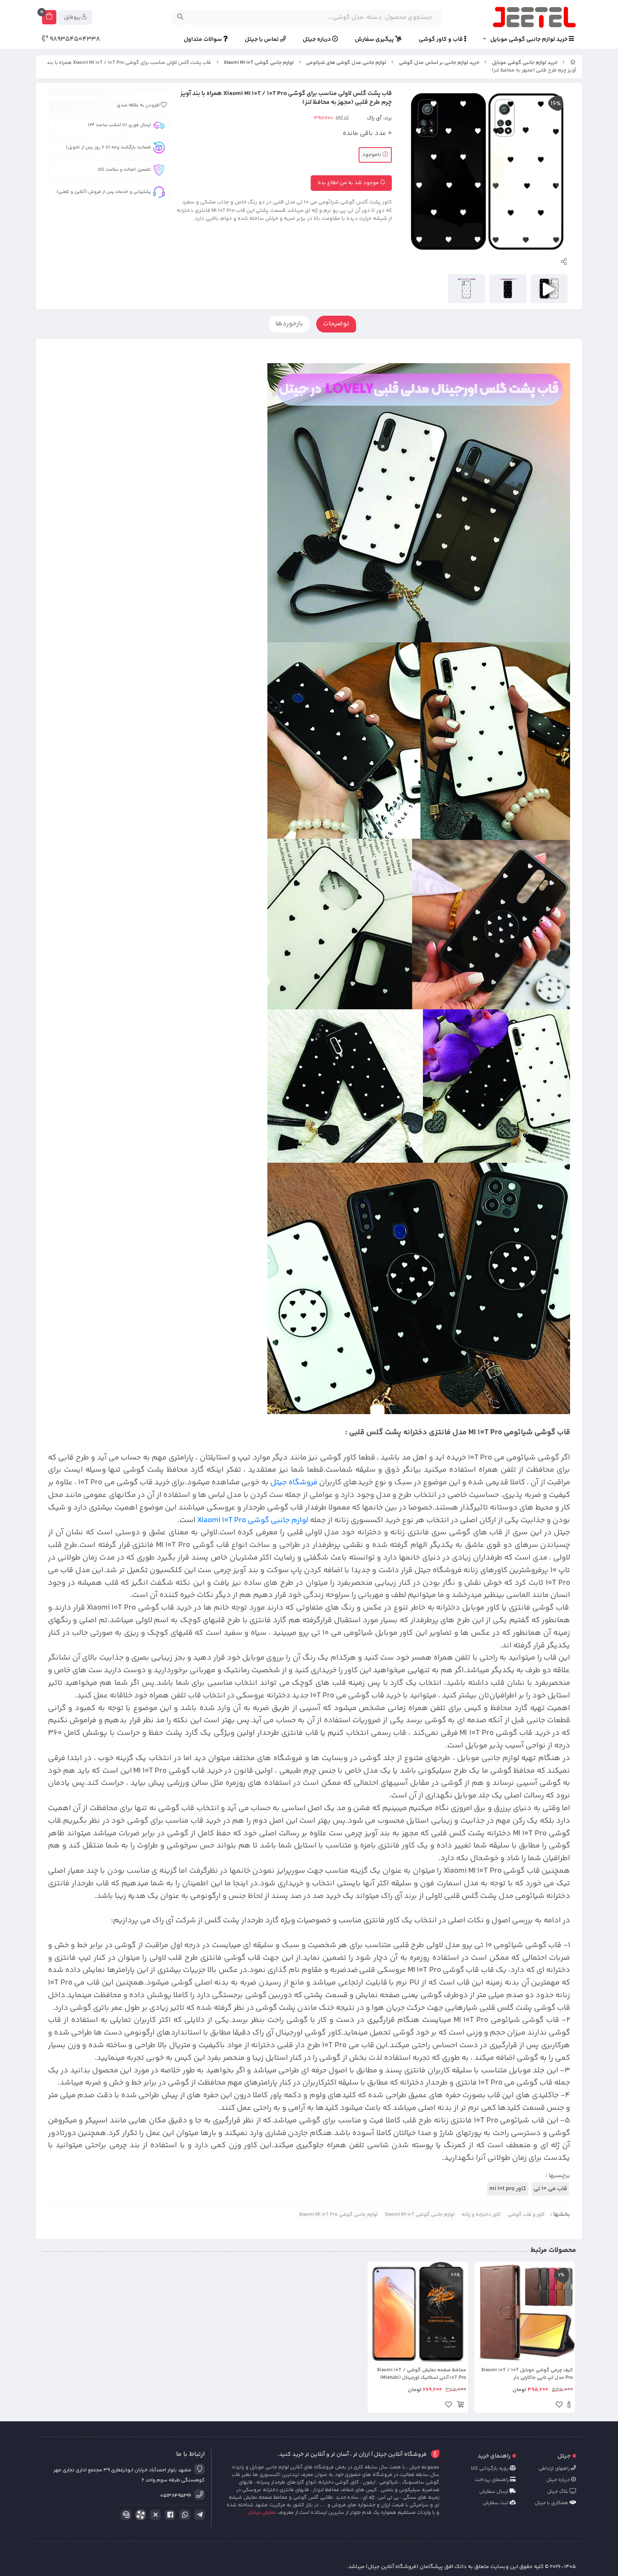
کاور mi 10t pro (508, 2189)
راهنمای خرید (494, 2456)
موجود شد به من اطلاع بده (349, 183)
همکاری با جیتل (552, 2503)
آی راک (374, 118)
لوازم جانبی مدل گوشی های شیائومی (346, 63)
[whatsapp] (183, 2515)
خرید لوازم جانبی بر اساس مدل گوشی (439, 63)
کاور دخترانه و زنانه (481, 2215)
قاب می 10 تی (550, 2189)
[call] (124, 2515)
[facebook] (169, 2515)
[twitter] (154, 2515)
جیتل (564, 2456)
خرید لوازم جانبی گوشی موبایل (530, 40)
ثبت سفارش (496, 2503)
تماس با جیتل (262, 40)
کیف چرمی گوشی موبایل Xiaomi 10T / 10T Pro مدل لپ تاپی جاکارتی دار (527, 2374)
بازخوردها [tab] (289, 324)
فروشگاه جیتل (294, 1482)
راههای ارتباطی (555, 2469)
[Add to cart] (460, 2406)
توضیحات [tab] (336, 324)
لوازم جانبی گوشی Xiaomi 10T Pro (253, 1520)
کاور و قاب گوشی (526, 2215)
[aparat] (139, 2517)
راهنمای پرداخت (492, 2480)
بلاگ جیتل (558, 2492)
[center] (180, 17)
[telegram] (198, 2515)
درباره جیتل (317, 40)
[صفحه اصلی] (573, 63)
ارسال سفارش (494, 2492)
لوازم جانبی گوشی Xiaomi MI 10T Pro (338, 2215)
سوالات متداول (203, 40)
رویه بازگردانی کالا (490, 2469)
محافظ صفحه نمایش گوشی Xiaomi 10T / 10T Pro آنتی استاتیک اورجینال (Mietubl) (421, 2374)
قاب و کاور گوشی (441, 40)
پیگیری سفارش (375, 40)
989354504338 (74, 40)
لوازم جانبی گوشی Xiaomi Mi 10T (259, 63)
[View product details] (569, 2406)
